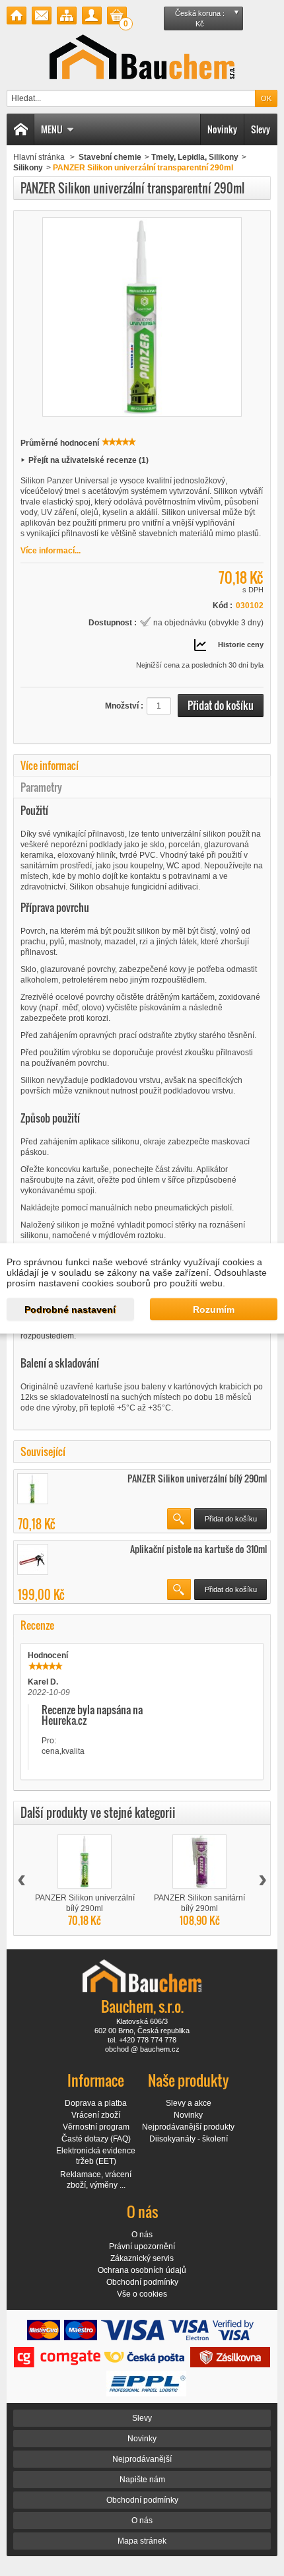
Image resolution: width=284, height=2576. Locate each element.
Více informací (50, 765)
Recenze (37, 1625)
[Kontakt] (42, 16)
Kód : (223, 606)
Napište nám (142, 2480)
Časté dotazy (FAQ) (96, 2139)
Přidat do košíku (231, 1519)
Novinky (222, 129)
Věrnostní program (96, 2127)
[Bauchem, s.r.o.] (142, 57)
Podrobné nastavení (70, 1309)
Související (43, 1451)
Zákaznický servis (142, 2258)
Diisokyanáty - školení (189, 2139)
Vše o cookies (142, 2294)
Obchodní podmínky (142, 2282)
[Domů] (17, 16)
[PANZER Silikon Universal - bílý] (33, 1489)
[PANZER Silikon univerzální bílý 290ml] (85, 1862)
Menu (52, 129)
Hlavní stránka (39, 157)
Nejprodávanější (142, 2459)
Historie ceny (241, 644)
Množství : (124, 706)
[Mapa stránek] (67, 16)
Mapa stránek (142, 2541)
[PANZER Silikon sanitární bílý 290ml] (199, 1862)
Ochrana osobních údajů (142, 2270)
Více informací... (51, 551)
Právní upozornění (142, 2246)
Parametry (41, 787)
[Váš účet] (92, 16)
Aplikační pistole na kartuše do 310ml (198, 1549)
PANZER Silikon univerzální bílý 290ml (197, 1478)
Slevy (261, 129)
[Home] (20, 129)
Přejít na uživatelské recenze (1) (89, 460)
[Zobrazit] (179, 1519)
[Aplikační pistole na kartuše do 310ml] (33, 1559)
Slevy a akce (189, 2103)
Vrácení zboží (96, 2115)
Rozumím (214, 1309)
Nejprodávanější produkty (188, 2127)
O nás (142, 2235)
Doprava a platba (96, 2103)
